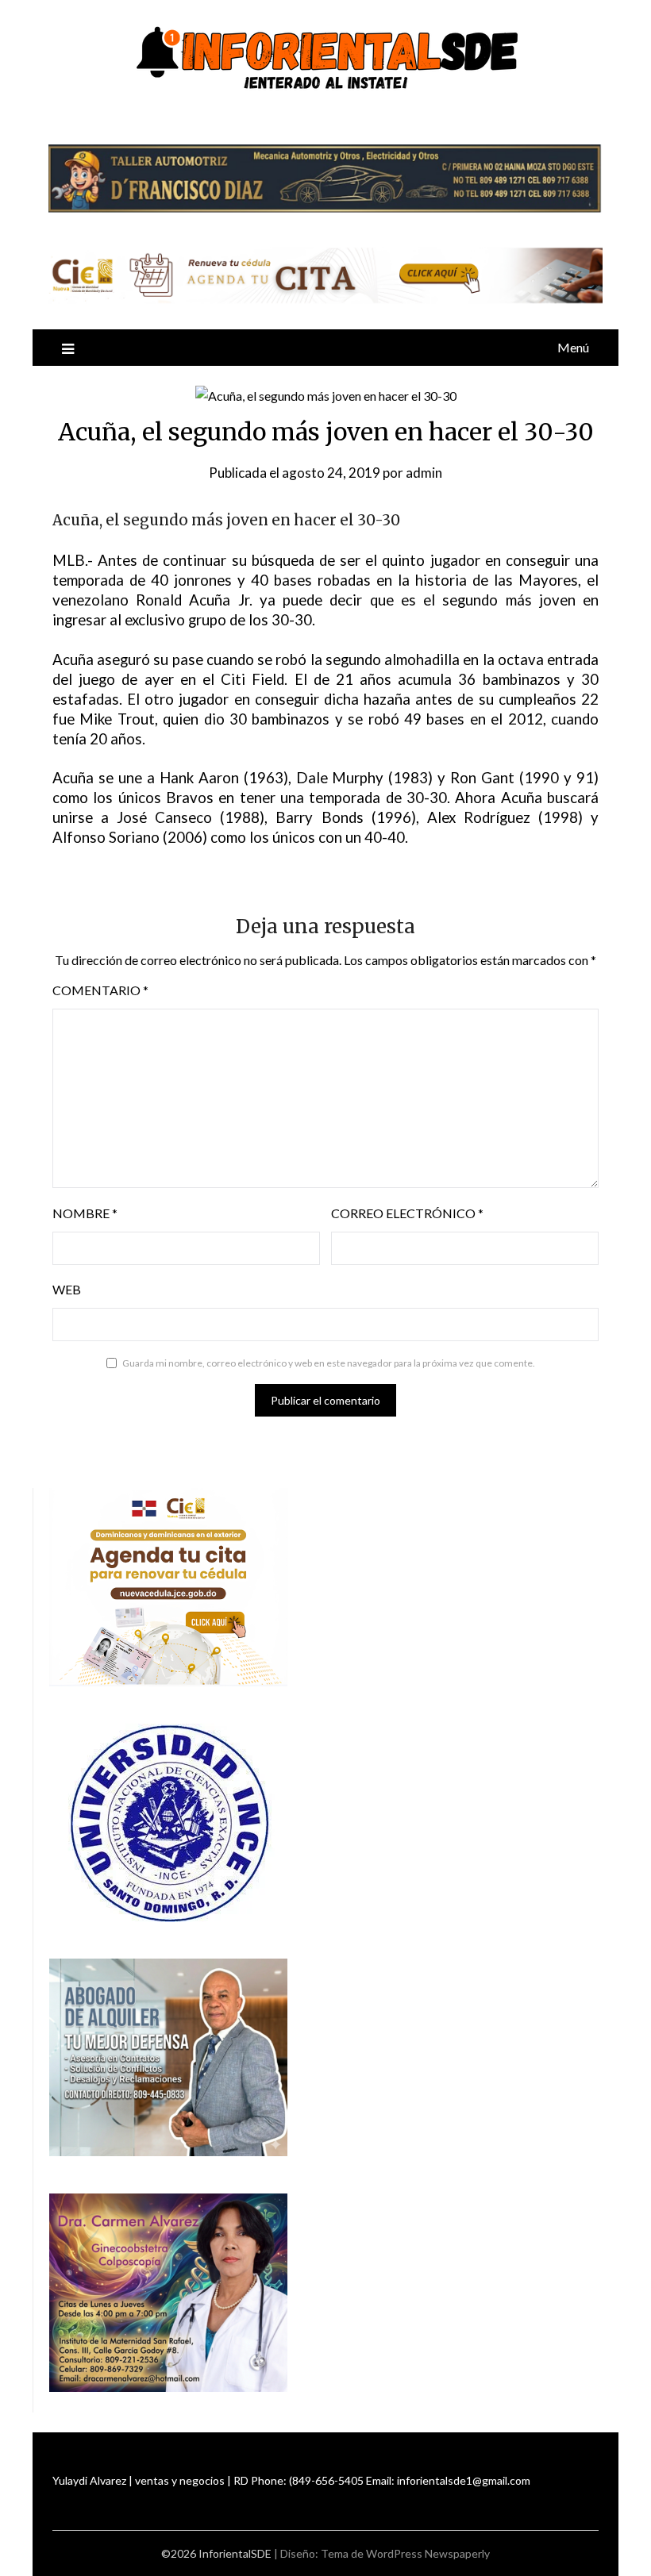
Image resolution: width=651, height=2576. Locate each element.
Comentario (100, 990)
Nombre (85, 1213)
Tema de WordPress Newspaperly (405, 2553)
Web (67, 1289)
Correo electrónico (407, 1213)
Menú (573, 347)
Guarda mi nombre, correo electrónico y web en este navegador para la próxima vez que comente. (329, 1363)
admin (424, 473)
